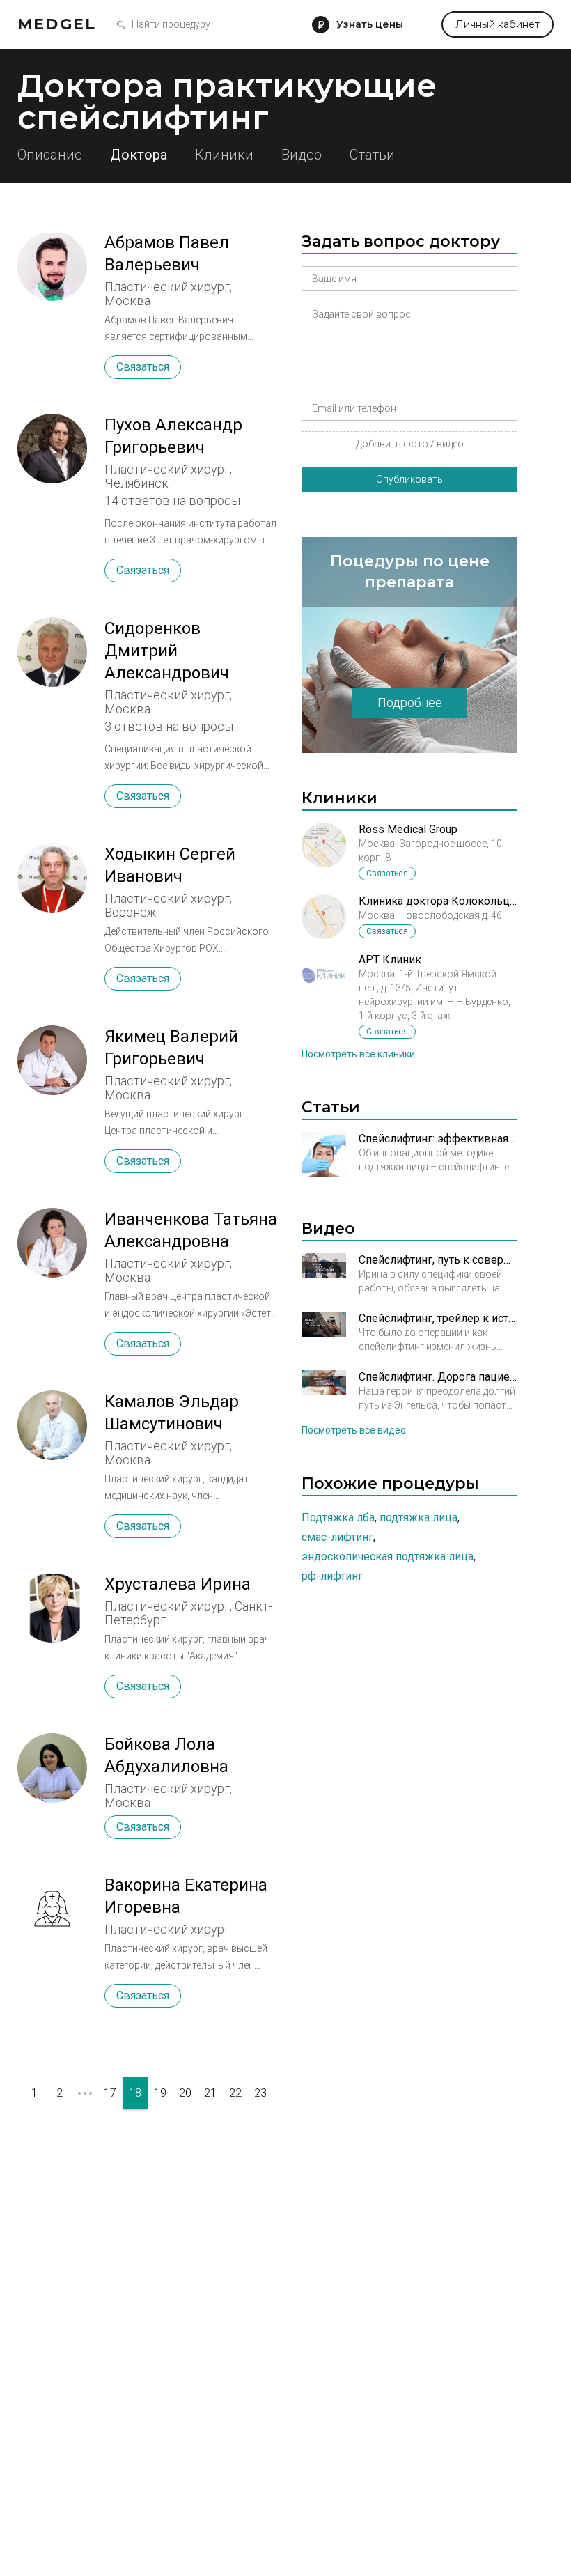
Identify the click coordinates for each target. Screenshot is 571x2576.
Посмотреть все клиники (358, 1054)
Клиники (224, 155)
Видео (302, 155)
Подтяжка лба (338, 1518)
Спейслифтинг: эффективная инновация (438, 1139)
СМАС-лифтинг (337, 1537)
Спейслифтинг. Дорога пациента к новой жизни (438, 1377)
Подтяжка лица (419, 1518)
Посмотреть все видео (354, 1430)
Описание (50, 155)
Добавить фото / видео (410, 444)
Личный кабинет (498, 24)
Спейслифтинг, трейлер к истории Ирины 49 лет (438, 1318)
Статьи (372, 155)
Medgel (57, 24)
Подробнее (410, 703)
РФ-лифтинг (332, 1576)
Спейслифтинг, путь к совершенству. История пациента (438, 1260)
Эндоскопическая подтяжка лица (388, 1557)
